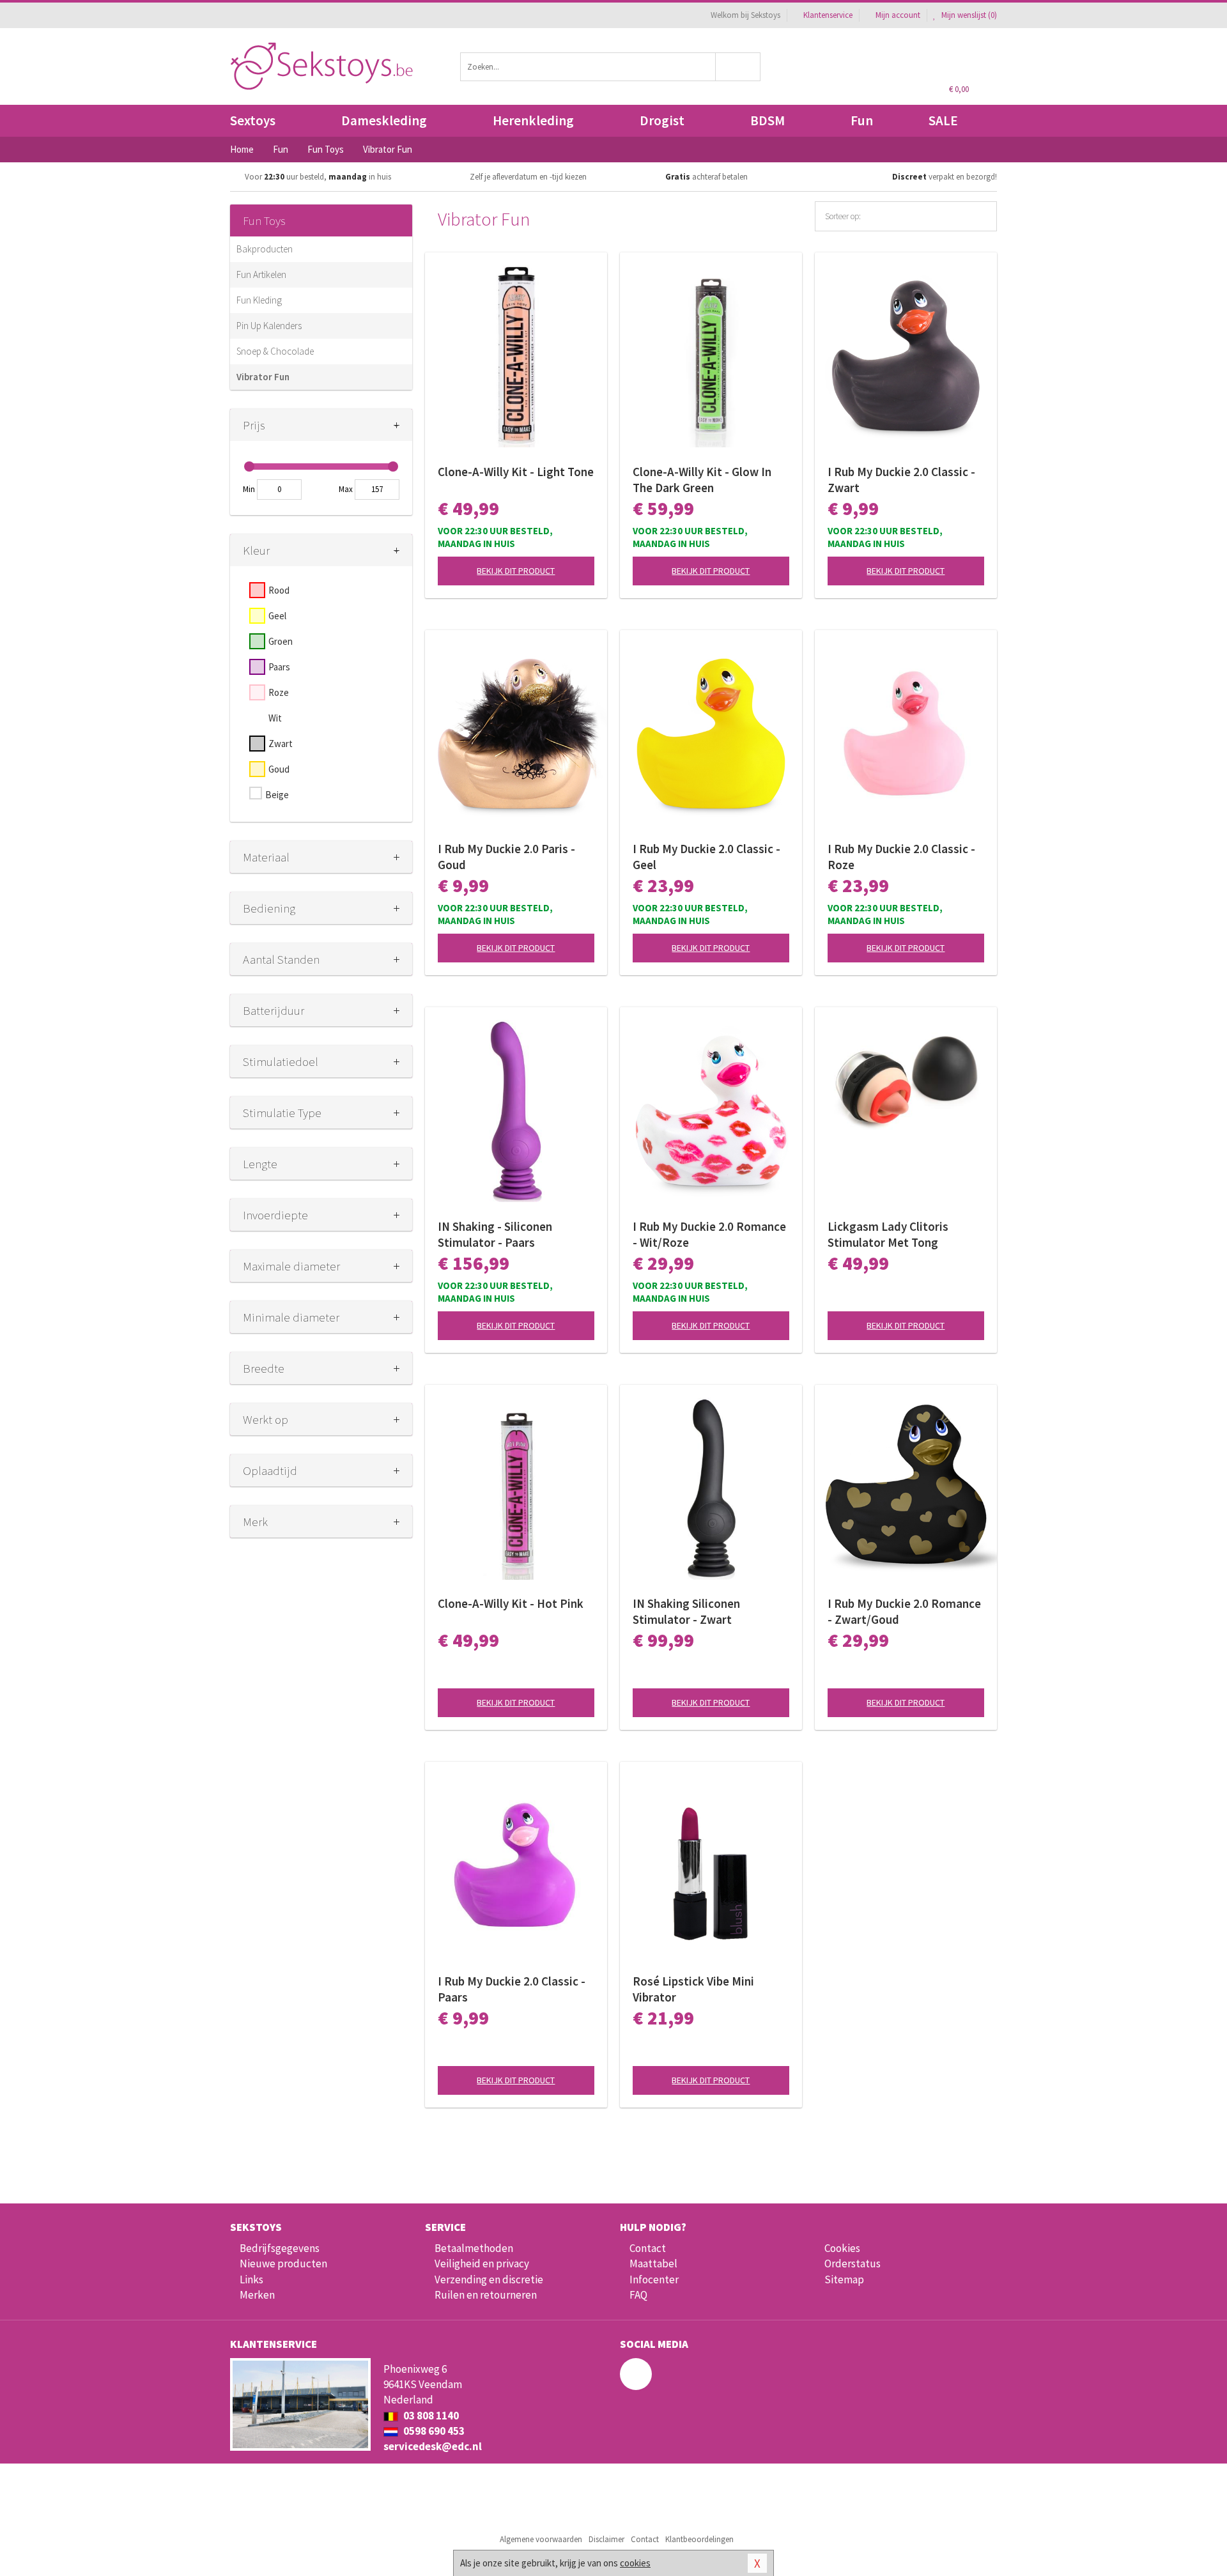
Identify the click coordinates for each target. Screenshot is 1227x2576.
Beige (277, 795)
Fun (862, 120)
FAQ (638, 2295)
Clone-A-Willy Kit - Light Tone (516, 472)
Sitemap (844, 2279)
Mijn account (898, 15)
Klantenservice (828, 15)
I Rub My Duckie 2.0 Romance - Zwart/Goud (904, 1611)
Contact (648, 2248)
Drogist (662, 120)
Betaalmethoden (474, 2248)
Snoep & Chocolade (275, 351)
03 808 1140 (430, 2416)
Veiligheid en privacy (482, 2264)
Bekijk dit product (516, 571)
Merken (257, 2295)
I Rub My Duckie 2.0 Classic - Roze (901, 857)
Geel (277, 616)
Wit (275, 718)
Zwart (281, 744)
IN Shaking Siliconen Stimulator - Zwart (686, 1611)
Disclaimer (606, 2539)
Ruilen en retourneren (486, 2295)
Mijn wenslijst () (968, 15)
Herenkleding (533, 120)
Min (249, 489)
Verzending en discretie (489, 2279)
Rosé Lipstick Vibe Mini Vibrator (693, 1989)
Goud (279, 769)
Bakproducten (265, 249)
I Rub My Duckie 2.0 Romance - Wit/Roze (709, 1234)
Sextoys (253, 120)
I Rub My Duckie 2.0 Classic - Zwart (901, 480)
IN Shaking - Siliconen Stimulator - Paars (495, 1234)
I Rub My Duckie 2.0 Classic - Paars (512, 1989)
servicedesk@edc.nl (433, 2446)
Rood (279, 590)
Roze (279, 692)
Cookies (842, 2248)
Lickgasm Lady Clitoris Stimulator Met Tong (888, 1234)
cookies (635, 2563)
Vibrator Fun (263, 377)
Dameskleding (384, 120)
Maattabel (653, 2264)
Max (346, 489)
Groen (281, 641)
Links (251, 2279)
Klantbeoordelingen (699, 2539)
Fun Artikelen (261, 274)
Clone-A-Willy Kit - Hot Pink (511, 1603)
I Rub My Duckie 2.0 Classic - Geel (706, 857)
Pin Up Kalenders (269, 326)
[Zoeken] (738, 67)
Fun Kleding (259, 300)
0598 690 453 (433, 2431)
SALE (943, 120)
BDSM (768, 120)
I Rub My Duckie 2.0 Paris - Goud (506, 857)
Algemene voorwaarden (541, 2539)
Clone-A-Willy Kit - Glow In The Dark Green (702, 480)
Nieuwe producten (283, 2264)
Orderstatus (853, 2264)
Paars (279, 667)
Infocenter (654, 2279)
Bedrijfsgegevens (280, 2248)
